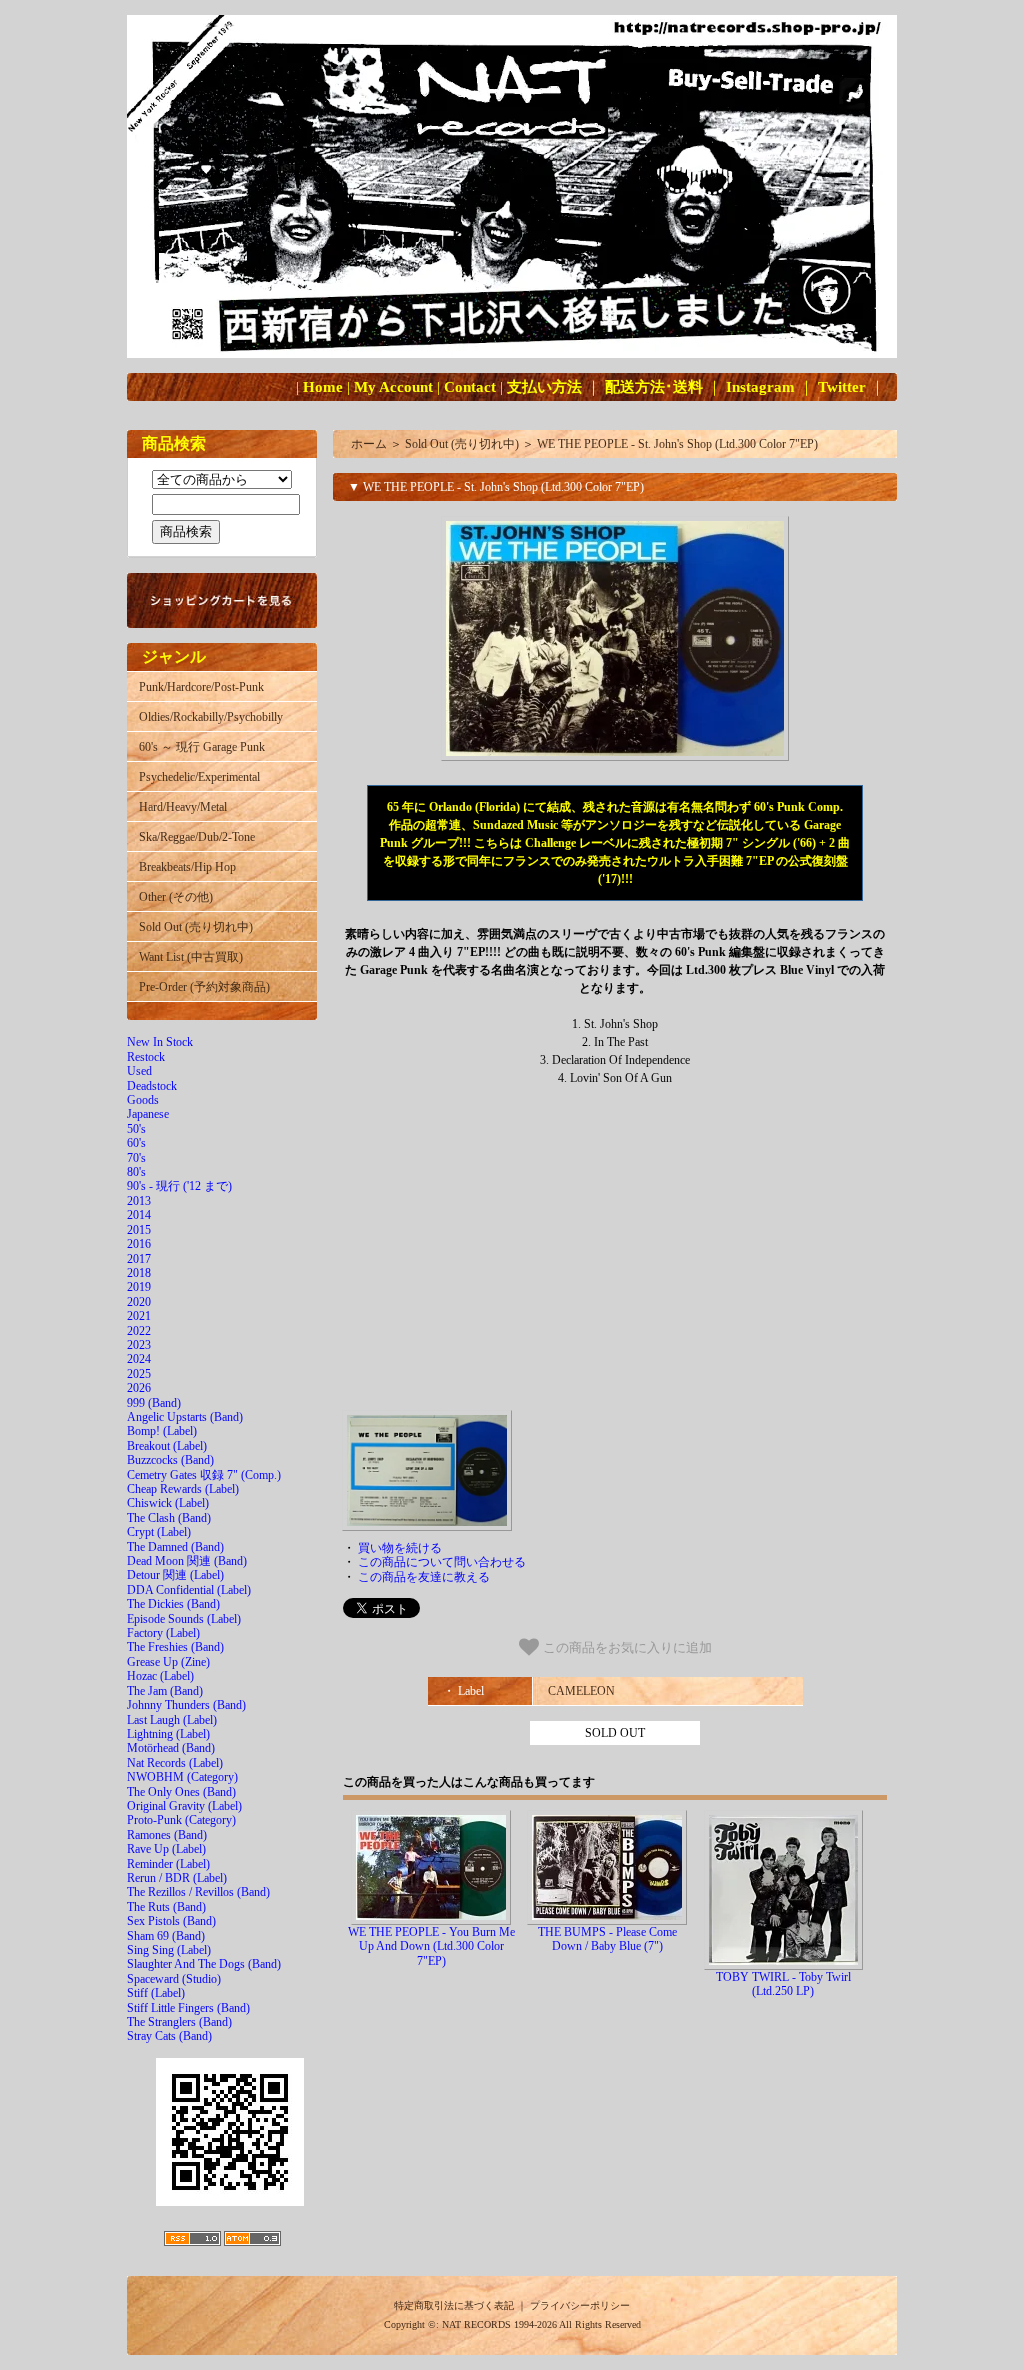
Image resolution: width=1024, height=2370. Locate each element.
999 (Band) (154, 1403)
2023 (139, 1345)
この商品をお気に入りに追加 (625, 1647)
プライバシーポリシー (580, 2305)
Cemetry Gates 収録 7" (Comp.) (204, 1475)
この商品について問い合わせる (442, 1562)
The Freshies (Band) (175, 1647)
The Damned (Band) (175, 1547)
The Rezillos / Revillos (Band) (198, 1892)
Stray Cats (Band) (169, 2036)
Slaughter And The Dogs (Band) (204, 1964)
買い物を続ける (400, 1548)
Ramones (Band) (167, 1835)
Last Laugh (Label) (172, 1720)
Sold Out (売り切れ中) (196, 927)
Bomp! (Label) (162, 1431)
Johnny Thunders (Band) (186, 1705)
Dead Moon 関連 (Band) (187, 1561)
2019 (139, 1287)
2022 (139, 1331)
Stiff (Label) (156, 1993)
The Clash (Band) (169, 1518)
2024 (139, 1359)
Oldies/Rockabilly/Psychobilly (211, 717)
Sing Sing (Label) (169, 1950)
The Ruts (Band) (166, 1907)
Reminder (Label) (168, 1864)
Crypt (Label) (159, 1532)
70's (136, 1158)
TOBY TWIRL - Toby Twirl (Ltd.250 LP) (783, 1984)
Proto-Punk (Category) (181, 1820)
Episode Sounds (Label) (184, 1619)
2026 (139, 1388)
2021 (139, 1316)
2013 (139, 1201)
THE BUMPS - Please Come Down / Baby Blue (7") (607, 1939)
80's (136, 1172)
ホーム (369, 444)
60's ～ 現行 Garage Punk (202, 747)
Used (139, 1071)
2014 (139, 1215)
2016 (139, 1244)
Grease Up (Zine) (168, 1662)
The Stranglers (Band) (179, 2022)
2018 (139, 1273)
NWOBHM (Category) (182, 1777)
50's (136, 1129)
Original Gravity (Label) (184, 1806)
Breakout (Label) (167, 1446)
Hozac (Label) (160, 1676)
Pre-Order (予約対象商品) (204, 987)
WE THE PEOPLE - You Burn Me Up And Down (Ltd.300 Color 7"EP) (431, 1946)
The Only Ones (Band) (181, 1792)
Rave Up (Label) (166, 1849)
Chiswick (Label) (168, 1503)
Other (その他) (176, 897)
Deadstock (152, 1086)
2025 (139, 1374)
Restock (146, 1057)
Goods (143, 1100)
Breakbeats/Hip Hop (187, 867)
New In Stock (160, 1042)
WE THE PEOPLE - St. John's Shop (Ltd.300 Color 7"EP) (677, 444)
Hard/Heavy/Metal (183, 807)
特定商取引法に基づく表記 (454, 2305)
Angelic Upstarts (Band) (185, 1417)
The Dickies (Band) (173, 1604)
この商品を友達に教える (424, 1577)
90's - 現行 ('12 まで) (179, 1186)
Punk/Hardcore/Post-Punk (201, 687)
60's (136, 1143)
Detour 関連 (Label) (175, 1575)
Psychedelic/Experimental (199, 777)
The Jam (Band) (165, 1691)
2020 (139, 1302)
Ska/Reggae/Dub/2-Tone (197, 837)
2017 (139, 1259)
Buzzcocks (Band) (170, 1460)
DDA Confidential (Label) (189, 1590)
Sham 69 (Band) (166, 1936)
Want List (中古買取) (191, 957)
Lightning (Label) (168, 1734)
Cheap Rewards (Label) (183, 1489)
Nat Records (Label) (175, 1763)
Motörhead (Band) (171, 1748)
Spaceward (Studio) (174, 1979)
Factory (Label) (163, 1633)
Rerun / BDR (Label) (177, 1878)
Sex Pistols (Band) (171, 1921)
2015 (139, 1230)
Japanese (148, 1114)
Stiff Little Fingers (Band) (188, 2008)
